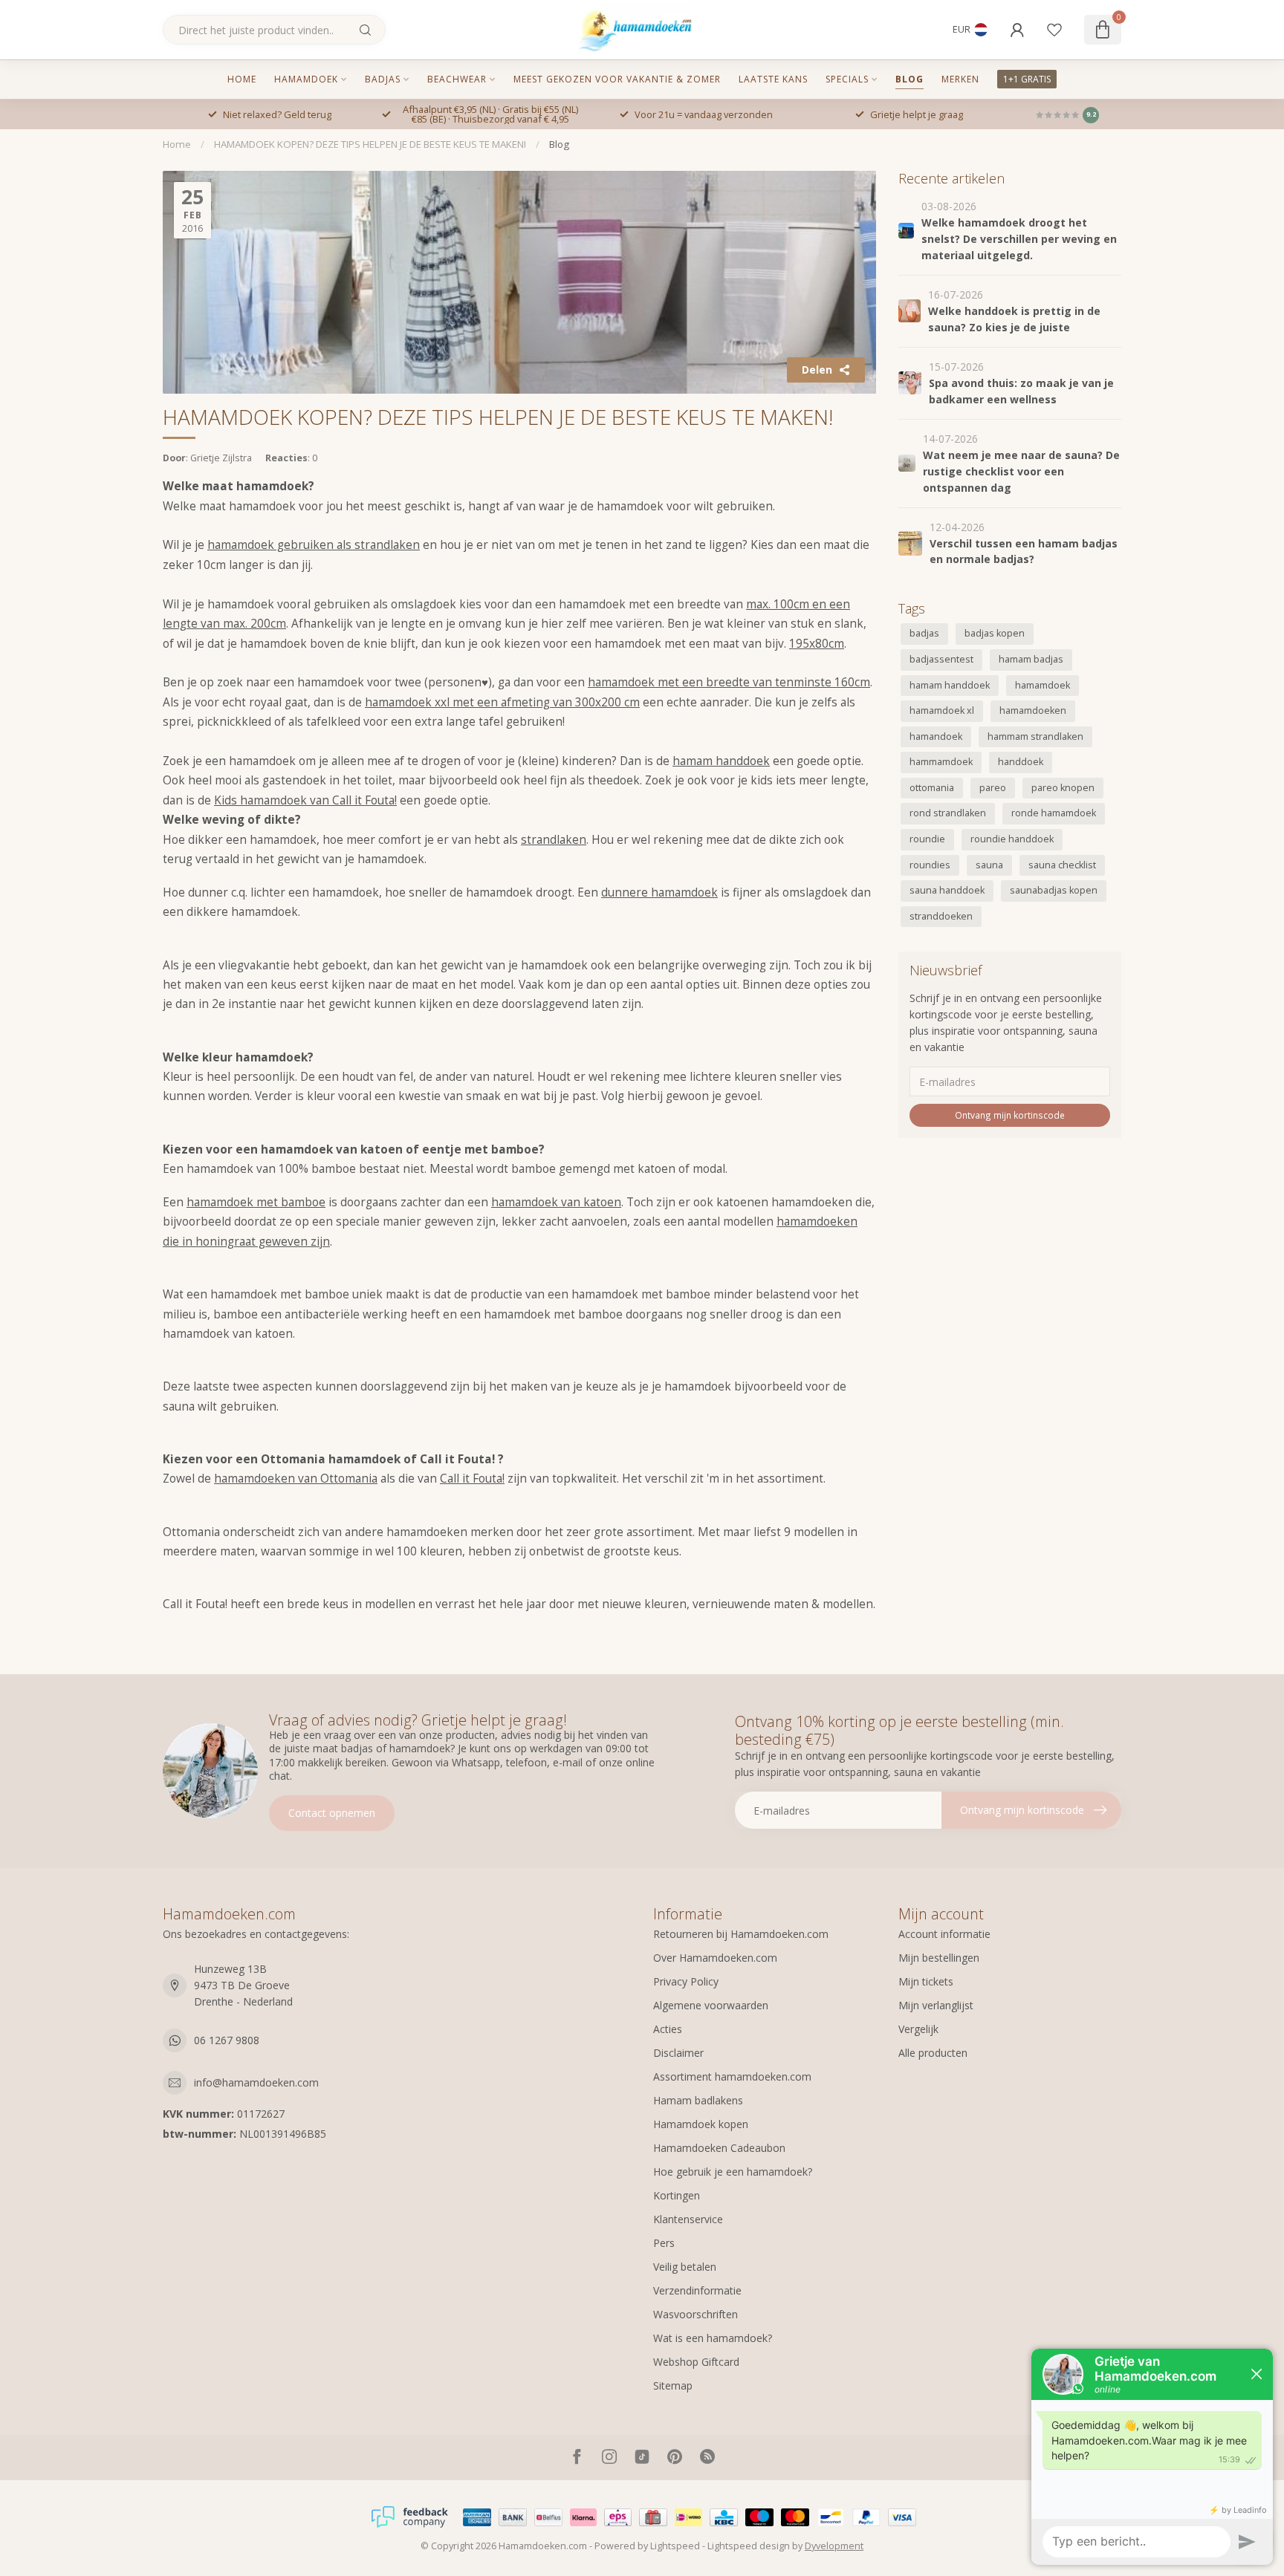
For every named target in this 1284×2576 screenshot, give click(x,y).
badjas (924, 633)
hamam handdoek (721, 761)
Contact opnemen (332, 1813)
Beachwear (457, 79)
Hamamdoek (306, 79)
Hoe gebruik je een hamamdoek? (733, 2172)
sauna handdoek (947, 890)
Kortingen (677, 2195)
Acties (668, 2029)
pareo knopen (1063, 788)
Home (242, 79)
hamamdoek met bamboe (256, 1202)
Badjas (383, 79)
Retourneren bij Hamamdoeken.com (741, 1934)
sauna (989, 865)
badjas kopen (995, 633)
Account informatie (944, 1934)
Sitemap (673, 2385)
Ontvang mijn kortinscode (1010, 1115)
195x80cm (817, 644)
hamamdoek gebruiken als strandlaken (314, 545)
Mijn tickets (926, 1981)
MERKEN (960, 79)
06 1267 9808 (227, 2040)
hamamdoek (1043, 685)
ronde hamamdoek (1054, 813)
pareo (993, 788)
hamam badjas (1031, 659)
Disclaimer (678, 2053)
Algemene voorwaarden (711, 2005)
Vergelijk (918, 2029)
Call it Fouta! (472, 1479)
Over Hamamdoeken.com (715, 1958)
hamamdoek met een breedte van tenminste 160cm (729, 682)
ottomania (932, 788)
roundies (930, 865)
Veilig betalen (685, 2267)
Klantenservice (688, 2219)
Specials (847, 79)
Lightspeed (675, 2546)
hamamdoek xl (942, 710)
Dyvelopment (834, 2546)
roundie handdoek (1012, 839)
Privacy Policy (686, 1981)
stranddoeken (941, 916)
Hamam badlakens (698, 2100)
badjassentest (941, 659)
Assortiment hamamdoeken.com (732, 2076)
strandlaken (554, 840)
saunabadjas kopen (1054, 890)
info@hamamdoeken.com (256, 2082)
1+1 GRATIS (1027, 79)
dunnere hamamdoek (659, 892)
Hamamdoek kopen (701, 2124)
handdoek (1021, 762)
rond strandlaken (948, 813)
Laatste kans (773, 79)
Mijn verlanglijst (936, 2005)
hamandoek (936, 736)
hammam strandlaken (1035, 736)
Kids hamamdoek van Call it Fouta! (305, 800)
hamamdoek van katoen (556, 1202)
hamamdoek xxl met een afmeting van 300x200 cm (502, 702)
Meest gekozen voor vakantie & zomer (617, 79)
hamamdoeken (1033, 710)
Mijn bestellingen (939, 1958)
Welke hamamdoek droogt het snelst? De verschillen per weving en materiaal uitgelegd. (1019, 239)
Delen (817, 370)
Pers (664, 2243)
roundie (927, 839)
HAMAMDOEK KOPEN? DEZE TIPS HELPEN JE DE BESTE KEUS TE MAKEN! (370, 144)
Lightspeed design (749, 2546)
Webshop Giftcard (696, 2362)
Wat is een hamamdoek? (713, 2338)
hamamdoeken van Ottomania (296, 1479)
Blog (909, 79)
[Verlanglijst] (1054, 30)
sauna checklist (1062, 865)
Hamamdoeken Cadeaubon (719, 2148)
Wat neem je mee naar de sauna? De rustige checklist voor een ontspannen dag (1021, 471)
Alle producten (933, 2053)
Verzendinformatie (697, 2290)
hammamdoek (941, 762)
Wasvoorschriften (695, 2314)
